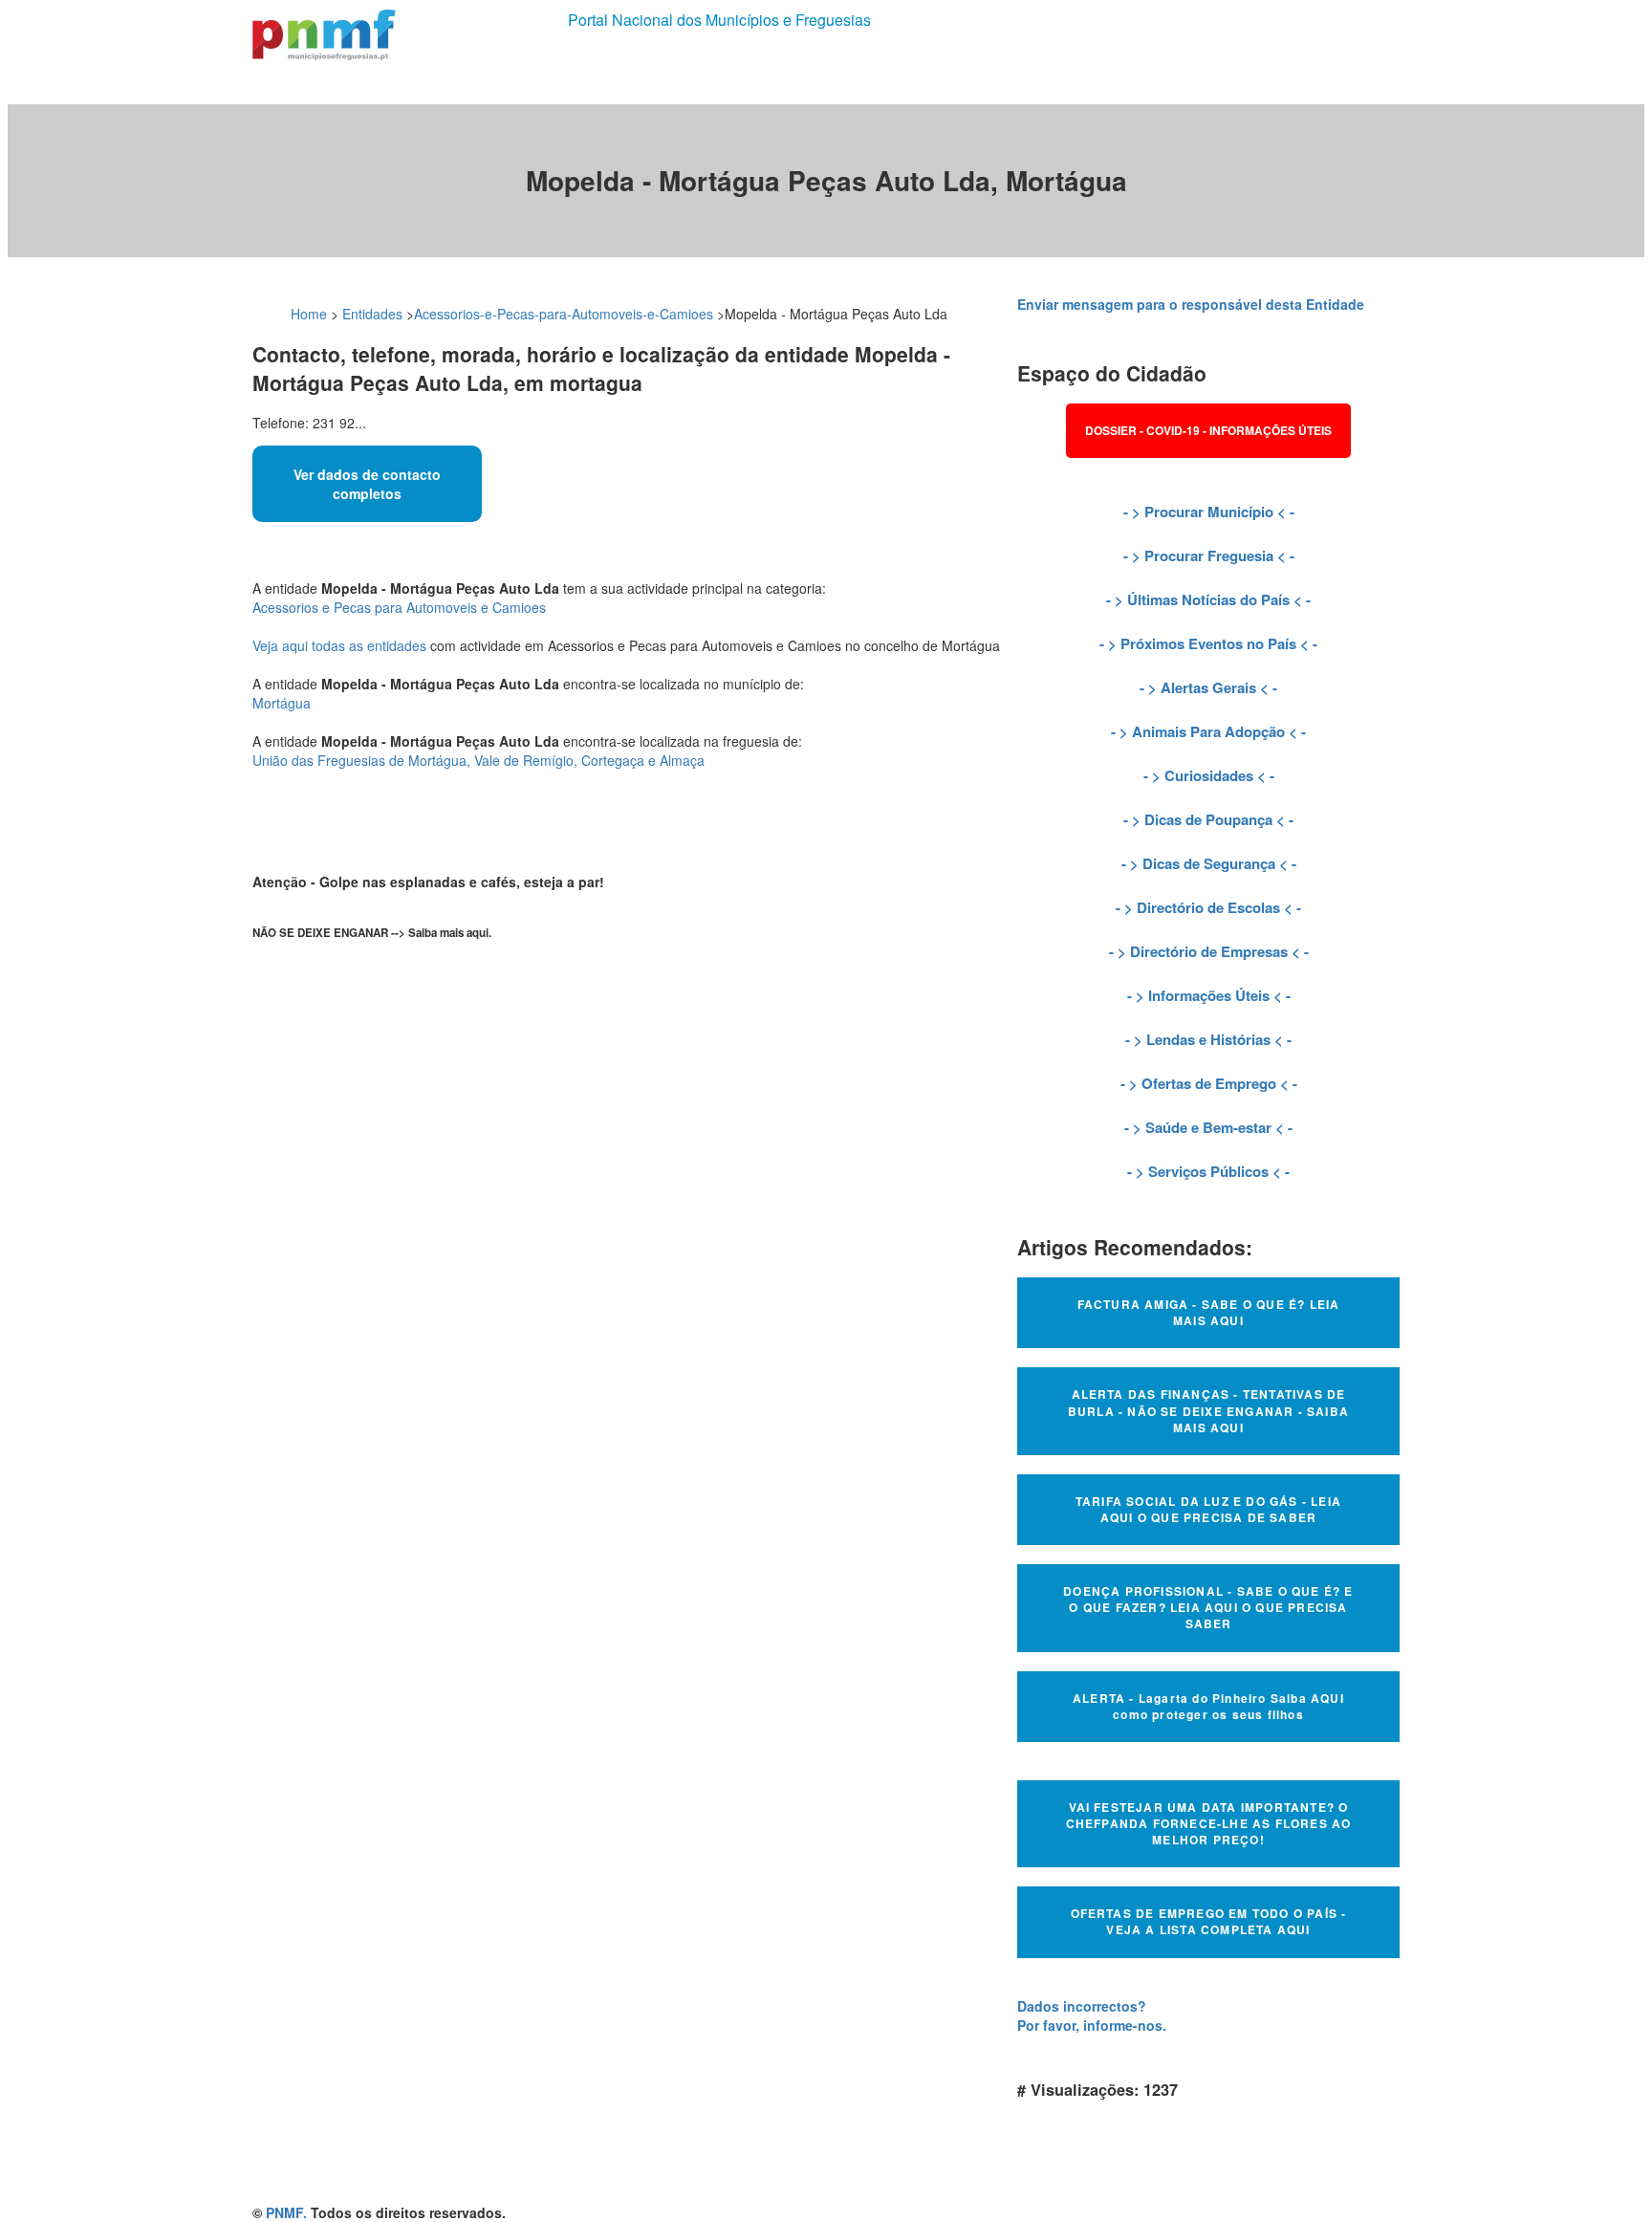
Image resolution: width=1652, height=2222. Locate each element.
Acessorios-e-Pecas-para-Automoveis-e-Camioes (564, 314)
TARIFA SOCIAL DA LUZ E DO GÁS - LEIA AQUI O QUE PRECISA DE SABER (1208, 1509)
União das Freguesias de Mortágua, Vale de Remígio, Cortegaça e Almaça (478, 760)
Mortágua (282, 703)
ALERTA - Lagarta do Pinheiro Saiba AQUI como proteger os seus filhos (1208, 1706)
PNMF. (286, 2212)
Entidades (372, 314)
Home (309, 314)
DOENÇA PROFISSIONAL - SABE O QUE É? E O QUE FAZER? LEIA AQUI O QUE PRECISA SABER (1208, 1607)
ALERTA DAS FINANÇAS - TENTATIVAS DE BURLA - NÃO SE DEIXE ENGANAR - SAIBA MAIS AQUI (1208, 1410)
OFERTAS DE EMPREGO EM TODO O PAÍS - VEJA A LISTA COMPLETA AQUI (1209, 1921)
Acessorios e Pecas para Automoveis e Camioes (399, 607)
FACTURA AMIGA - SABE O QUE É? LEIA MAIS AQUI (1209, 1312)
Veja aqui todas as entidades (339, 645)
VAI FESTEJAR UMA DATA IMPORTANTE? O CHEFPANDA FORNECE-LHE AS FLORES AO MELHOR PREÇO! (1209, 1823)
